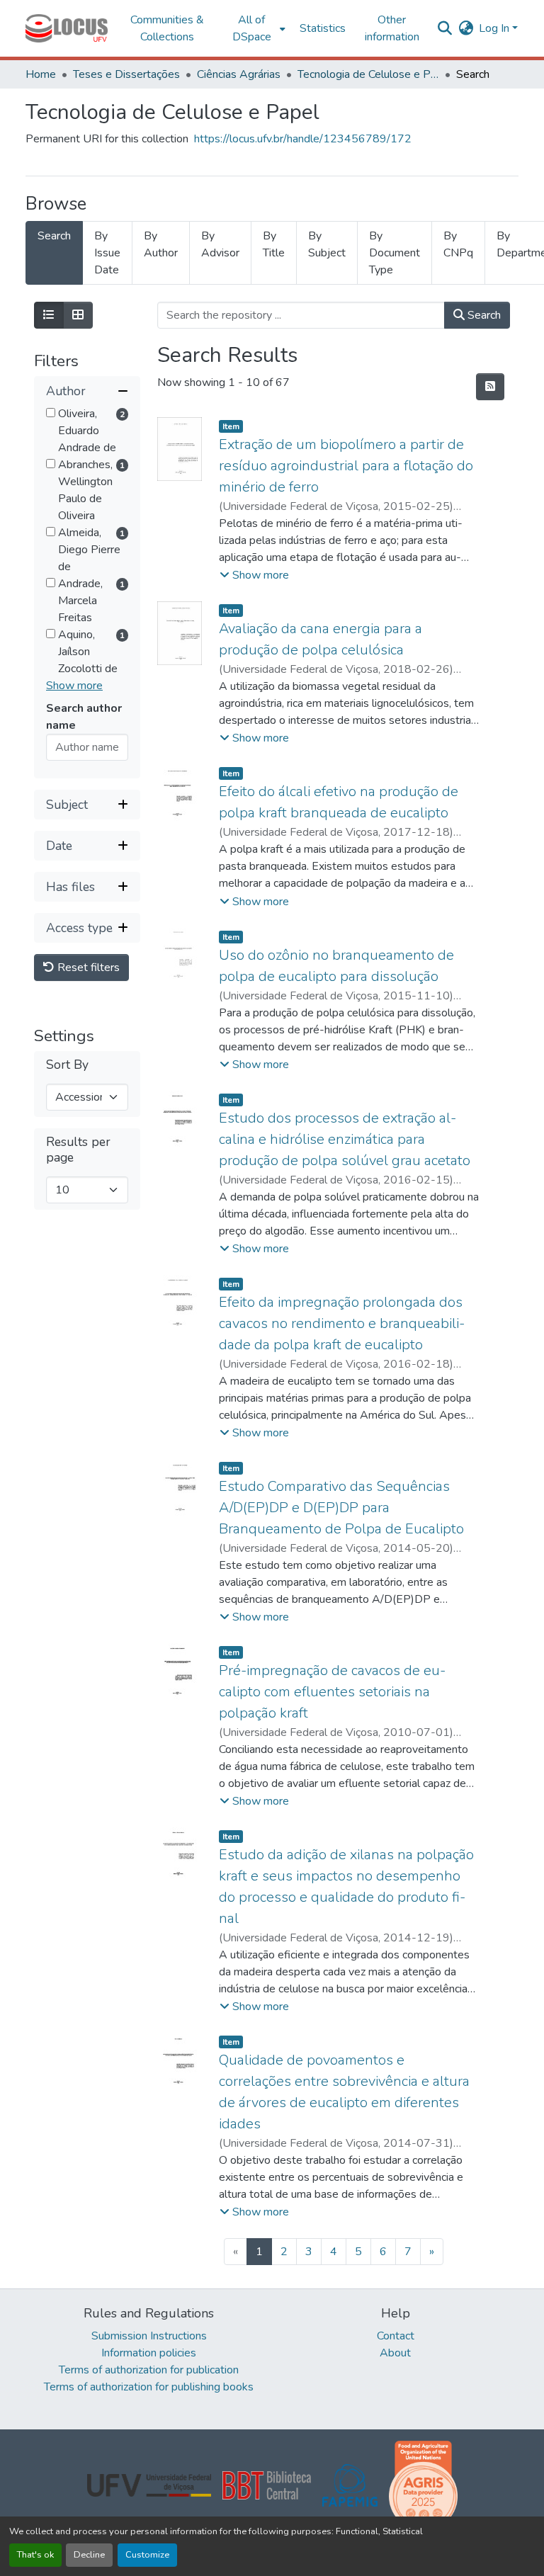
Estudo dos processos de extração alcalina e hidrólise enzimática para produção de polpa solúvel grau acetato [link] (345, 1139)
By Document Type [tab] (395, 253)
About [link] (395, 2353)
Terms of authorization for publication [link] (149, 2370)
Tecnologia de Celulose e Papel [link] (368, 74)
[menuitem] (256, 28)
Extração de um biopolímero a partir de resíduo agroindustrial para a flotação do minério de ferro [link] (346, 466)
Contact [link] (396, 2336)
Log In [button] (495, 28)
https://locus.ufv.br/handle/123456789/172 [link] (303, 139)
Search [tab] (54, 236)
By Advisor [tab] (220, 244)
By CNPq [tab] (458, 244)
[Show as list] (49, 315)
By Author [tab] (161, 244)
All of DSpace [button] (252, 28)
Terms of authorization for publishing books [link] (149, 2387)
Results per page (78, 1150)
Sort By (67, 1065)
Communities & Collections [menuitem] (167, 28)
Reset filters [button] (87, 968)
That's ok (35, 2555)
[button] (67, 28)
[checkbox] (51, 413)
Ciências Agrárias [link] (239, 74)
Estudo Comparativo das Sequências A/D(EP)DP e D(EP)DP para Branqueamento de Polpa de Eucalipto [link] (341, 1508)
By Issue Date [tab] (107, 253)
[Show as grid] (78, 315)
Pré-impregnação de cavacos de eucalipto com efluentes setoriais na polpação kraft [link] (332, 1692)
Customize (147, 2555)
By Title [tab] (274, 244)
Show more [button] (74, 686)
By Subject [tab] (327, 244)
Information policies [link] (149, 2353)
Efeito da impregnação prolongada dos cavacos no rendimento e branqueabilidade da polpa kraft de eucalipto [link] (342, 1323)
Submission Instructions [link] (149, 2336)
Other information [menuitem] (392, 28)
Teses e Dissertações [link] (126, 74)
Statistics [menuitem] (323, 28)
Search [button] (483, 315)
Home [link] (41, 74)
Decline (89, 2555)
